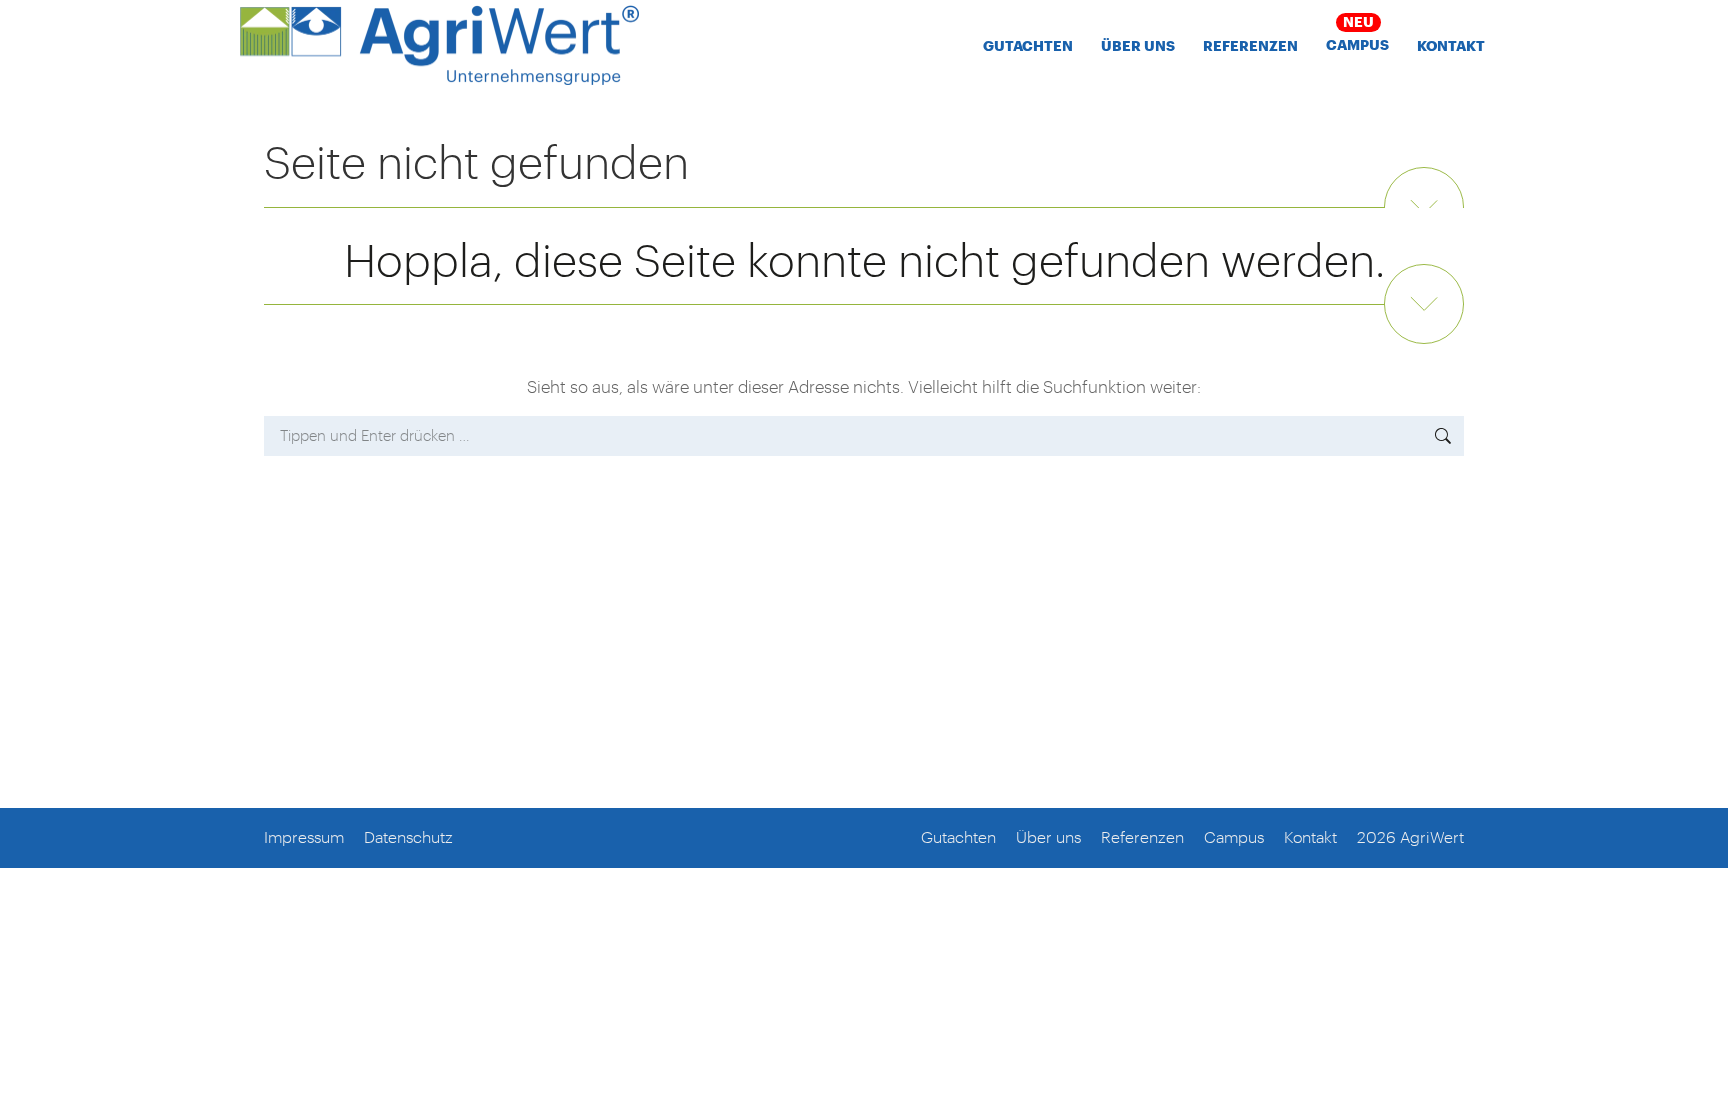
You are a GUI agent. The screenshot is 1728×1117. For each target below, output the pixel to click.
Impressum (304, 836)
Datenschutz (408, 836)
